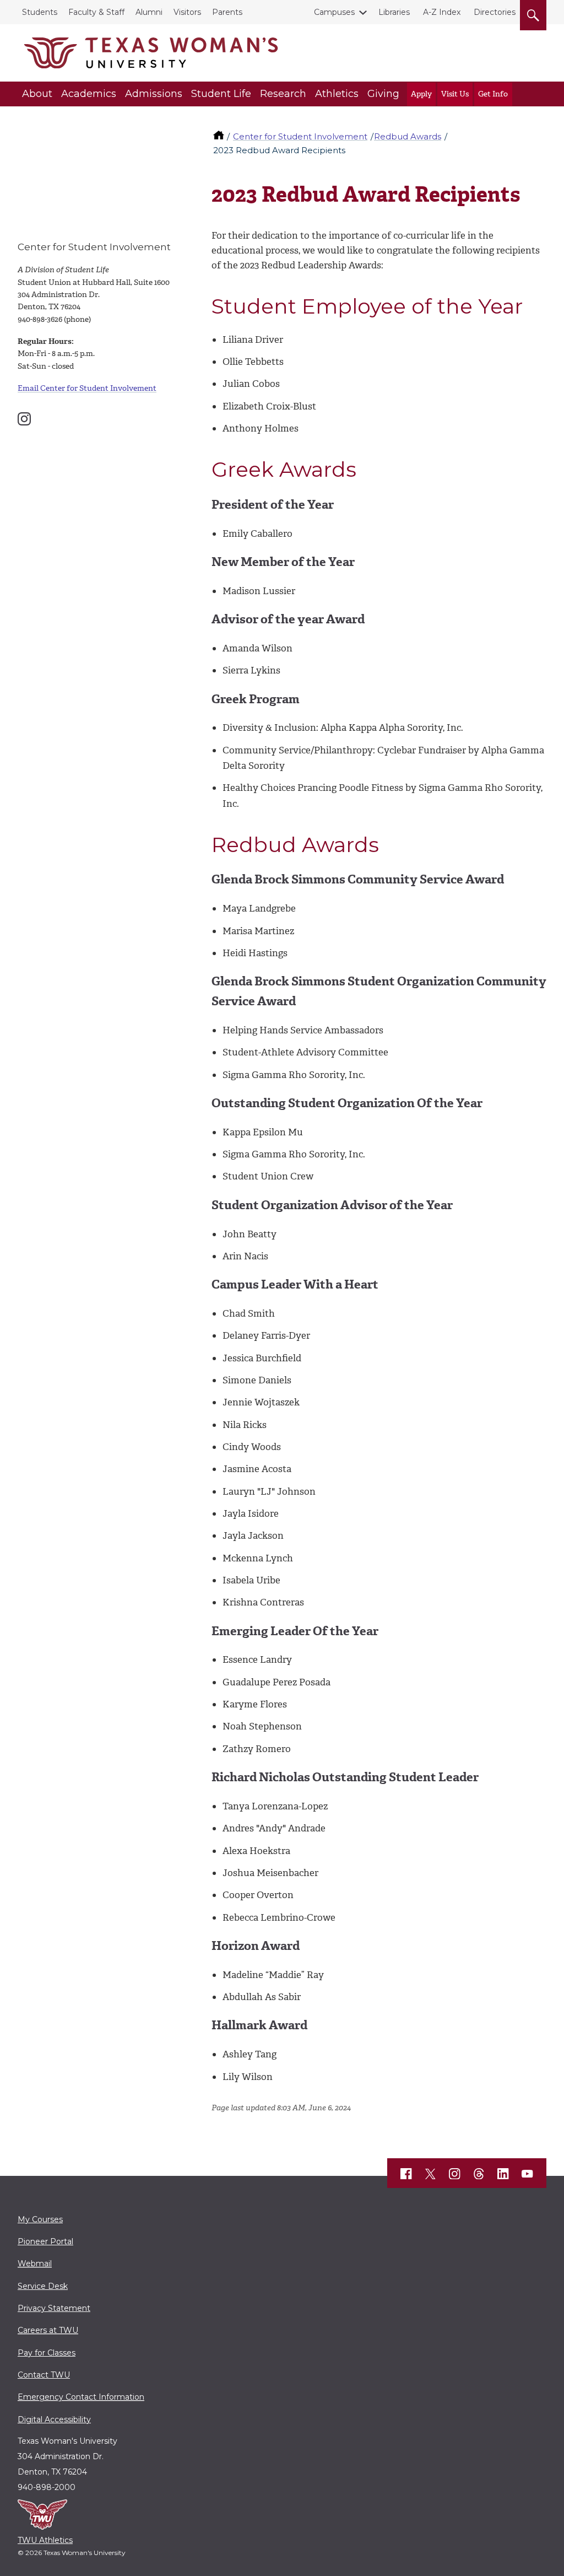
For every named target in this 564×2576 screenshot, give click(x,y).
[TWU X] (431, 2174)
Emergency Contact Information (81, 2397)
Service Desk (43, 2286)
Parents (227, 12)
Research (283, 94)
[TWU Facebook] (406, 2174)
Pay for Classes (47, 2353)
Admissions (154, 94)
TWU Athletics (45, 2540)
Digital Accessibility (54, 2419)
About (37, 94)
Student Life (221, 94)
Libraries (394, 12)
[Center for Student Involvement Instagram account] (24, 419)
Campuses (334, 12)
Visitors (187, 12)
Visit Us (455, 94)
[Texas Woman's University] (151, 53)
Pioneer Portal (45, 2241)
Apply (421, 94)
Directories (495, 12)
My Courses (40, 2219)
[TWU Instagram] (455, 2174)
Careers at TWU (48, 2330)
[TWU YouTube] (528, 2174)
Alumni (149, 12)
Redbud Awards (408, 136)
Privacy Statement (54, 2308)
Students (40, 12)
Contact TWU (44, 2375)
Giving (383, 94)
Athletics (337, 94)
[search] (533, 13)
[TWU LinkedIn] (503, 2174)
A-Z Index (442, 12)
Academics (89, 94)
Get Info (493, 94)
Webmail (35, 2264)
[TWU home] (220, 136)
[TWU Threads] (479, 2174)
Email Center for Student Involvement (87, 388)
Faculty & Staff (96, 12)
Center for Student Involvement (300, 136)
